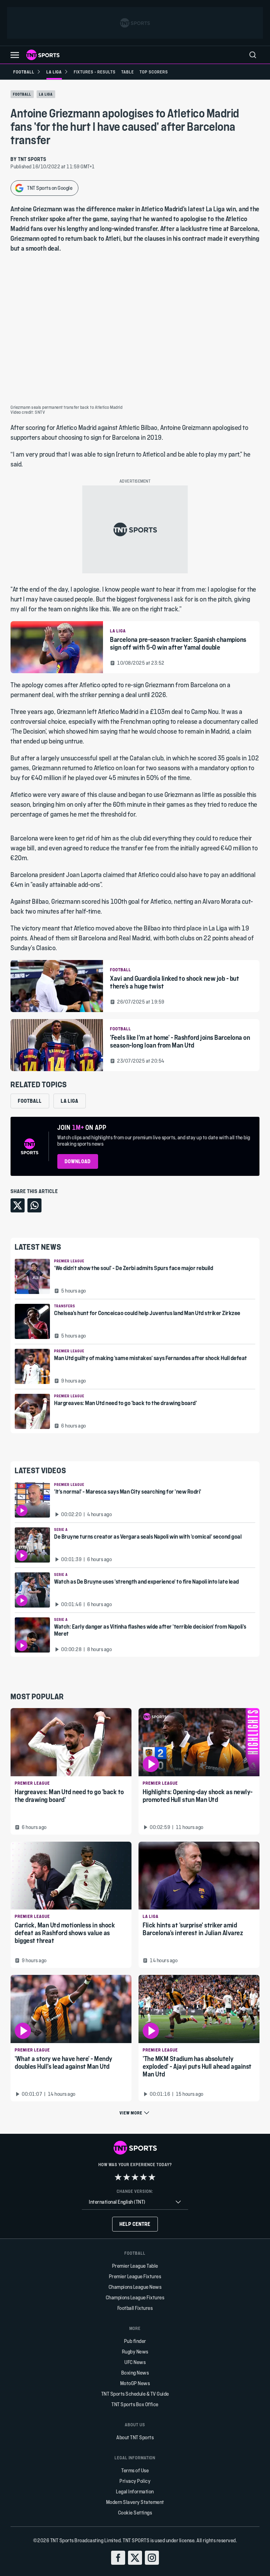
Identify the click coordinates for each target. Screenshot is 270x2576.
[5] (152, 2177)
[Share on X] (18, 1205)
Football (22, 94)
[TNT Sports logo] (43, 55)
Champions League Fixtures (135, 2297)
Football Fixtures (135, 2308)
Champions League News (135, 2287)
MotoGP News (135, 2383)
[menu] (253, 55)
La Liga (46, 94)
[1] (118, 2177)
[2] (127, 2177)
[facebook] (118, 2558)
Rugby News (135, 2352)
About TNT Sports (135, 2437)
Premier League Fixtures (135, 2276)
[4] (143, 2177)
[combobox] (135, 2202)
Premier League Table (135, 2266)
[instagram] (152, 2558)
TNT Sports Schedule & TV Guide (135, 2394)
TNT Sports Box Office (135, 2404)
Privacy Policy (135, 2481)
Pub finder (135, 2341)
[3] (135, 2177)
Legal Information (135, 2491)
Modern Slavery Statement (135, 2502)
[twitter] (135, 2558)
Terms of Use (135, 2470)
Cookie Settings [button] (135, 2513)
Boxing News (135, 2373)
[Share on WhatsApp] (34, 1205)
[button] (15, 55)
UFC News (135, 2362)
